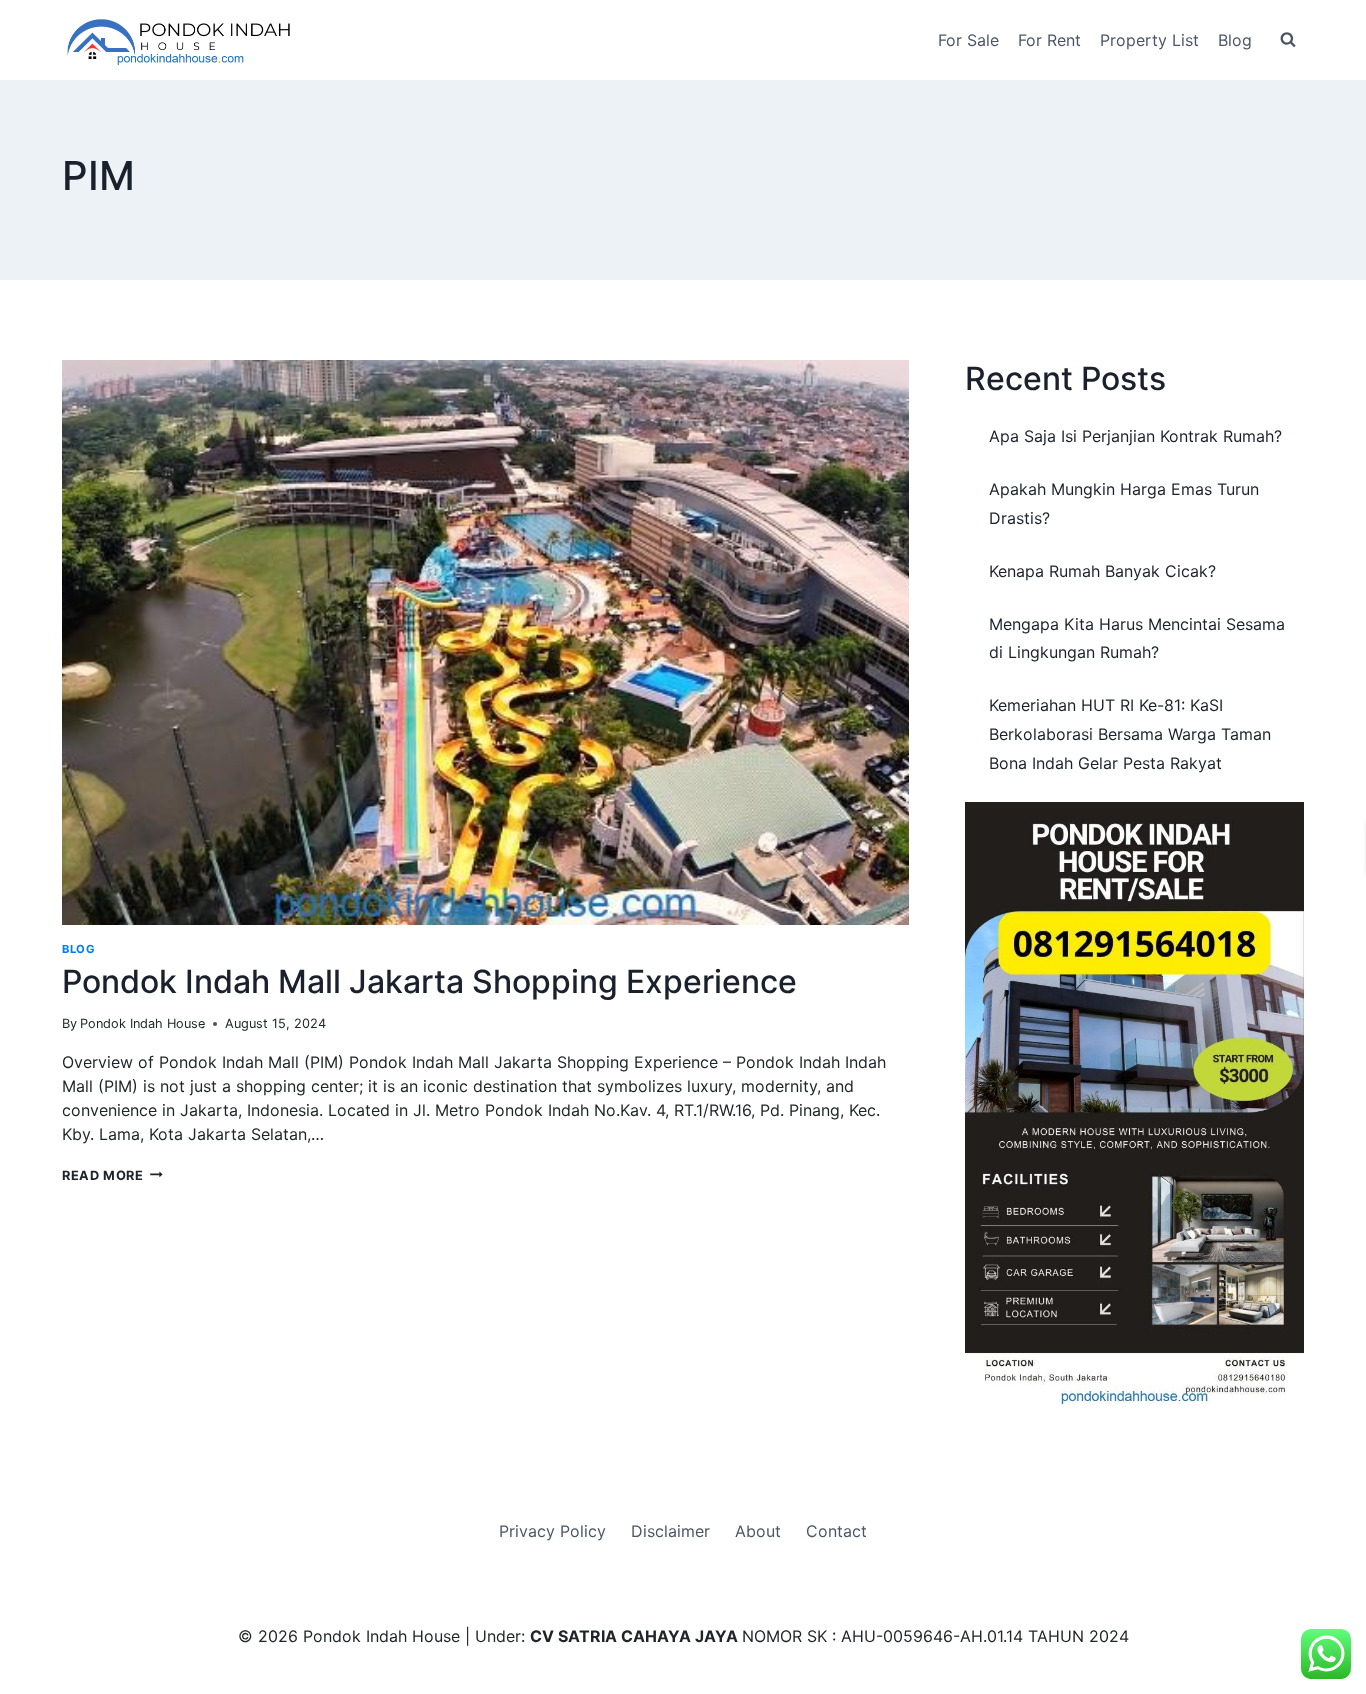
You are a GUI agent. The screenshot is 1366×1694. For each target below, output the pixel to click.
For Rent (1049, 40)
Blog (1235, 40)
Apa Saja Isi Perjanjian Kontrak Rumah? (1135, 436)
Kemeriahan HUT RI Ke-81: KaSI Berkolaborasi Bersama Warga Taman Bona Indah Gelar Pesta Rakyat (1130, 734)
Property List (1149, 40)
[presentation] (485, 642)
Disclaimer (670, 1531)
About (758, 1531)
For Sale (968, 40)
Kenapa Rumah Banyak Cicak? (1102, 571)
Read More (112, 1175)
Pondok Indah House (142, 1023)
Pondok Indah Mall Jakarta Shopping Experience (429, 981)
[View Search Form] (1288, 40)
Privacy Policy (552, 1531)
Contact (836, 1531)
